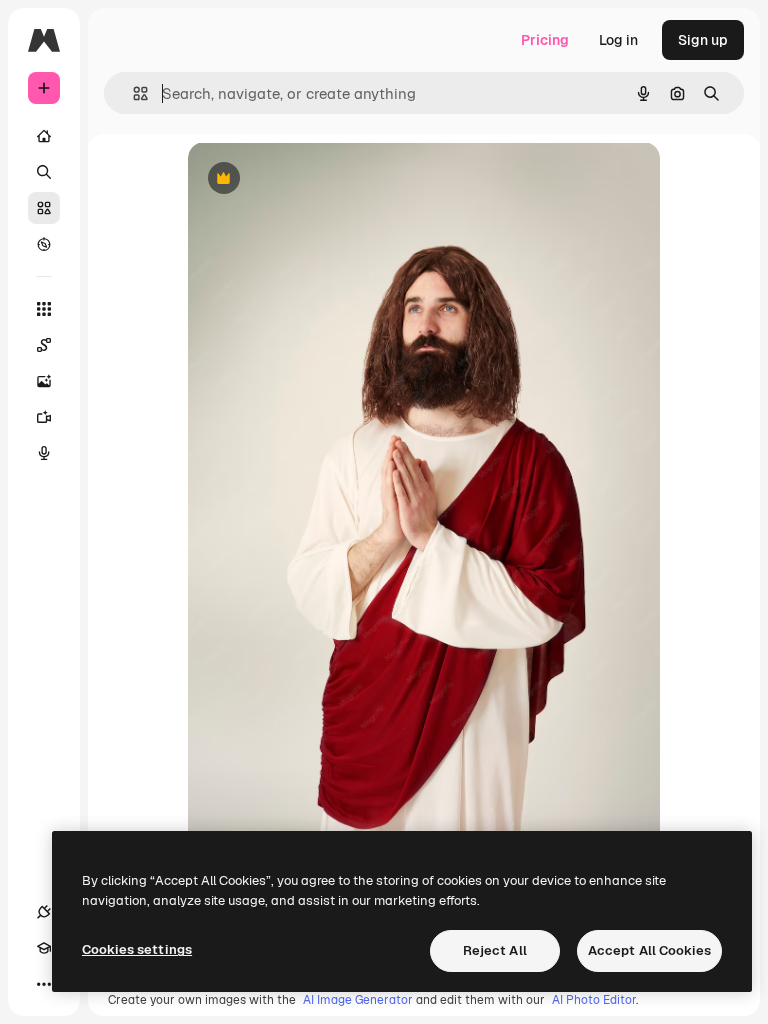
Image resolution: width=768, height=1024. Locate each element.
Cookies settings (137, 949)
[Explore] (44, 244)
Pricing (545, 40)
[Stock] (44, 208)
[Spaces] (44, 345)
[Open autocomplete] (132, 93)
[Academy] (44, 948)
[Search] (44, 172)
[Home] (44, 136)
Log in (618, 40)
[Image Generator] (44, 381)
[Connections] (44, 912)
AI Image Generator (358, 1000)
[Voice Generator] (44, 453)
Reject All (495, 950)
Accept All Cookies (649, 950)
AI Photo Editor (594, 1000)
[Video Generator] (44, 417)
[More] (44, 984)
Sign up (703, 40)
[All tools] (44, 309)
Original (316, 179)
